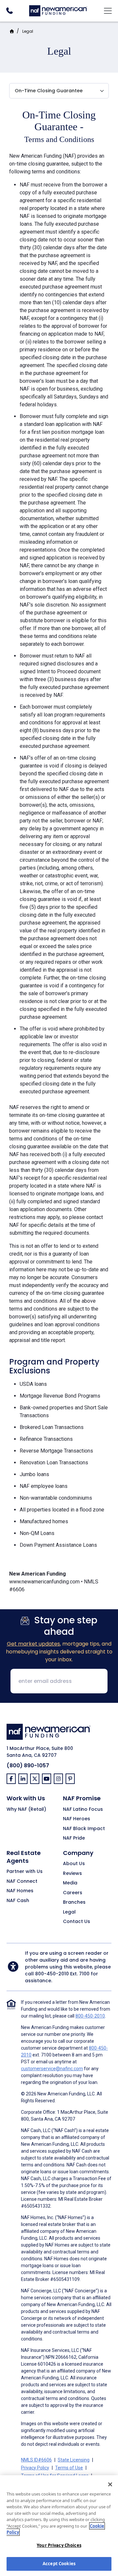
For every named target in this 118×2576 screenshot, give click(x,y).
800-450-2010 (52, 1974)
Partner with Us (25, 1872)
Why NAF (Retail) (26, 1809)
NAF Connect (22, 1881)
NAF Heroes (77, 1819)
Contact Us (77, 1922)
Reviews (72, 1874)
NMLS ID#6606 (36, 2460)
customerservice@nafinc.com (52, 2069)
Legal (28, 31)
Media (70, 1883)
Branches (74, 1902)
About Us (74, 1864)
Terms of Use (69, 2468)
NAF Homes (20, 1891)
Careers (73, 1893)
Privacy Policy (35, 2468)
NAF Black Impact (84, 1829)
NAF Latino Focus (83, 1809)
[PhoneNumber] (9, 11)
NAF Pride (74, 1838)
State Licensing (74, 2460)
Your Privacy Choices (59, 2545)
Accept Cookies (59, 2564)
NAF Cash (18, 1901)
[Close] (110, 2484)
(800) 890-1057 (28, 1765)
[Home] (58, 10)
